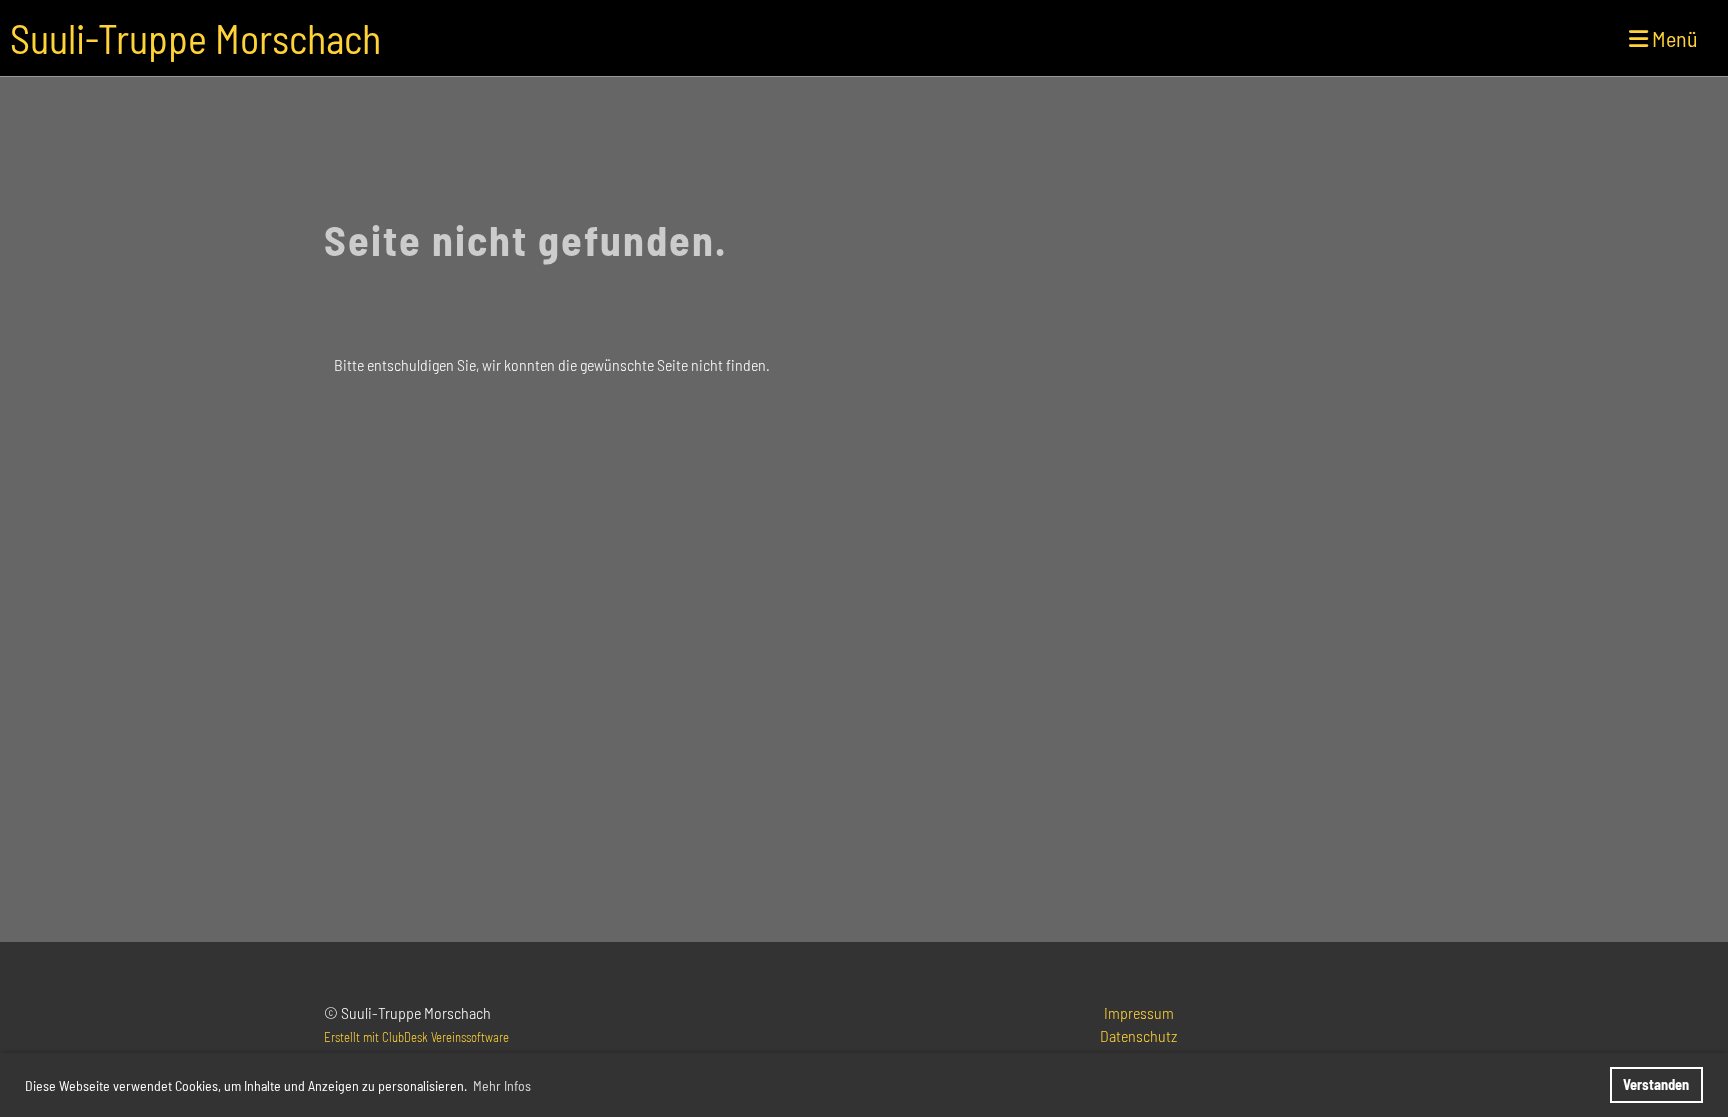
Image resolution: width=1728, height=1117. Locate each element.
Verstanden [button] (1656, 1084)
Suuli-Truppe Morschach (195, 38)
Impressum (1139, 1012)
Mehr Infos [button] (502, 1085)
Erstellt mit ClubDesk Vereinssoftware (416, 1037)
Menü (1673, 38)
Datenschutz (1138, 1035)
